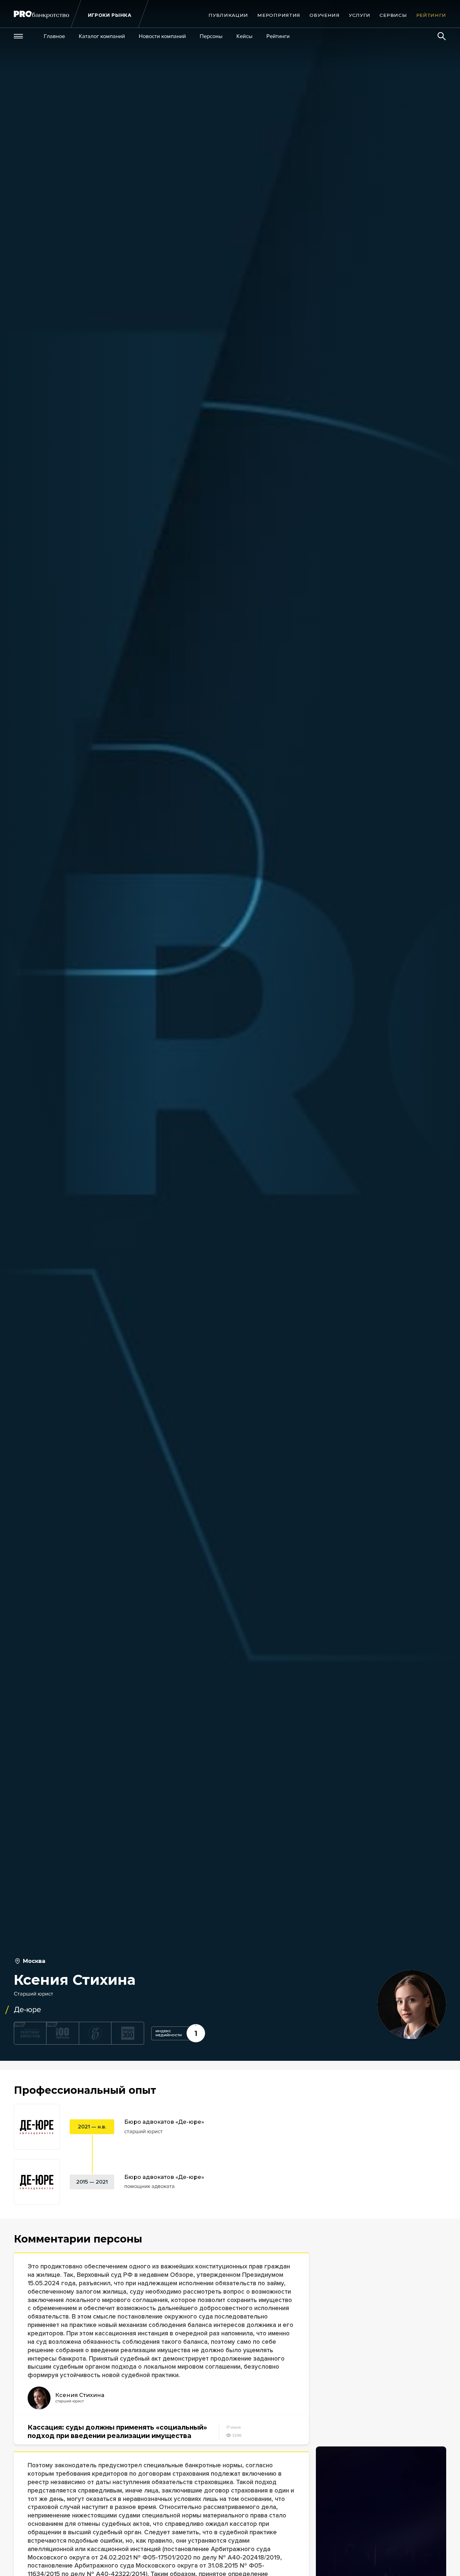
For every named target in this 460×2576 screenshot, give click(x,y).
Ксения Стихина (80, 2395)
